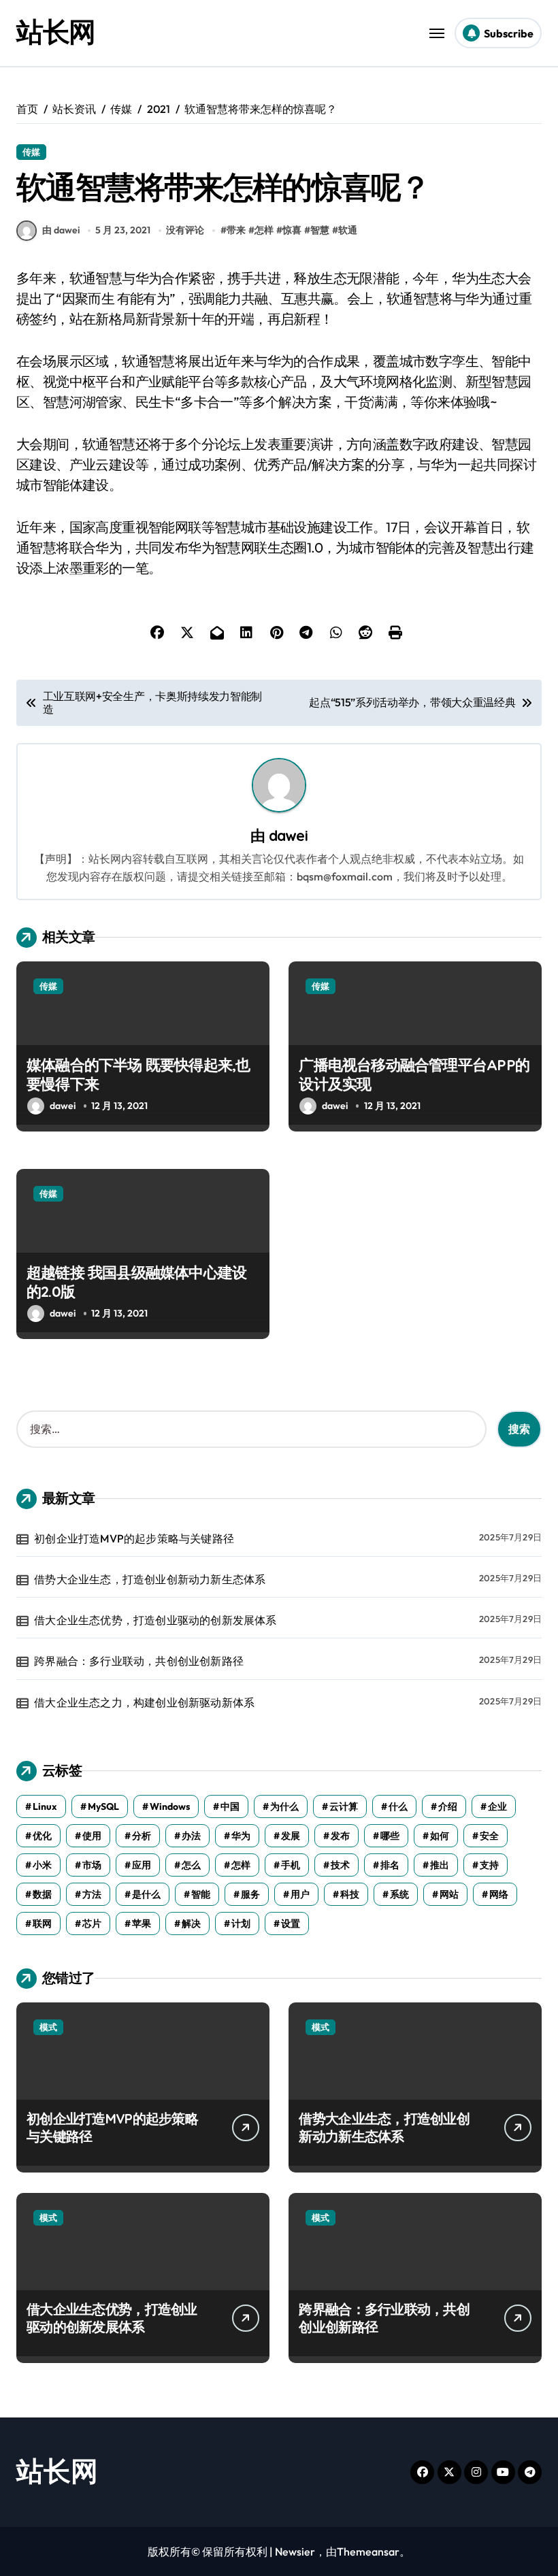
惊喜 (292, 230)
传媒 (31, 152)
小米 (42, 1865)
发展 (291, 1836)
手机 (291, 1865)
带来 (236, 230)
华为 (241, 1836)
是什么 (146, 1894)
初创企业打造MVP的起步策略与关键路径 (134, 1538)
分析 (142, 1836)
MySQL (103, 1806)
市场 (92, 1865)
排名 (390, 1865)
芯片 (92, 1923)
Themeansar (368, 2552)
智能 (201, 1894)
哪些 (390, 1836)
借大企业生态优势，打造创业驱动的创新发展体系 (155, 1620)
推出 (440, 1865)
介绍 (448, 1806)
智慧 (320, 230)
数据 (42, 1894)
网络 (499, 1894)
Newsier (295, 2552)
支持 (489, 1865)
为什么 (284, 1806)
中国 (230, 1806)
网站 (449, 1894)
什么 (398, 1806)
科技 (350, 1894)
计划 (241, 1923)
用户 (300, 1894)
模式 (48, 2027)
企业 (497, 1806)
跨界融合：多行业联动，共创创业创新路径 (139, 1661)
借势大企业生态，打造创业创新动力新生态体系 (150, 1579)
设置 (291, 1923)
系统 (399, 1894)
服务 (250, 1894)
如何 (440, 1836)
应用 (142, 1865)
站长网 (56, 31)
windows (170, 1806)
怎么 (191, 1865)
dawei (288, 835)
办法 (191, 1836)
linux (45, 1806)
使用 (92, 1836)
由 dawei (61, 230)
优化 (42, 1836)
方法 (92, 1894)
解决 (191, 1923)
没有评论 (185, 230)
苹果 (142, 1923)
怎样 (264, 230)
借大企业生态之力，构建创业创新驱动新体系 (144, 1702)
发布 (340, 1836)
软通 (348, 230)
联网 (42, 1923)
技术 (340, 1865)
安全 (489, 1836)
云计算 (344, 1806)
